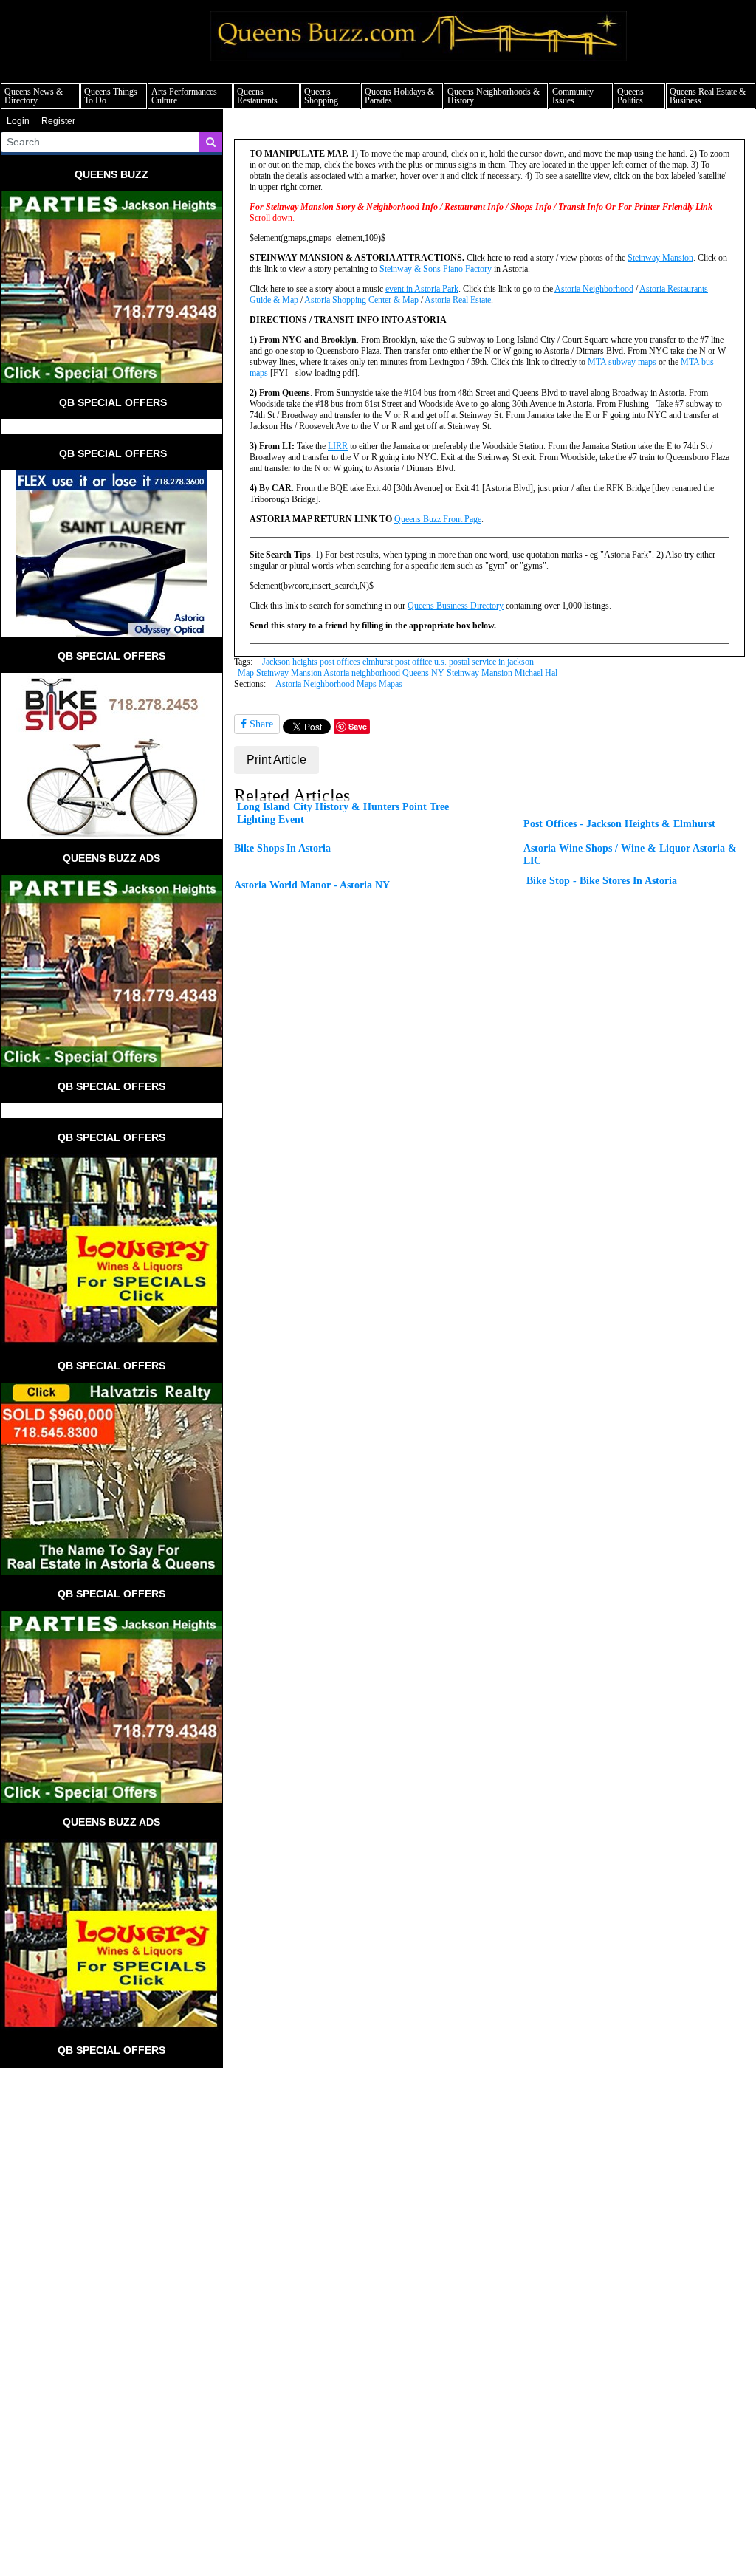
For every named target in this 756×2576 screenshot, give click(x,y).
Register (58, 121)
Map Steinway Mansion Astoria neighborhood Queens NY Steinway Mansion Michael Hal (398, 673)
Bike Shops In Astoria (282, 848)
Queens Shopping (321, 96)
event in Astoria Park (422, 289)
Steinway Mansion (660, 258)
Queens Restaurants (257, 96)
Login (18, 121)
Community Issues (573, 96)
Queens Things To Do (111, 96)
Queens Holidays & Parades (399, 96)
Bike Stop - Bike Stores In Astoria (602, 880)
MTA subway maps (622, 362)
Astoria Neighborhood (594, 289)
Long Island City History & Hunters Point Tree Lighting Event (343, 813)
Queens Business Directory (456, 606)
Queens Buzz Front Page (438, 519)
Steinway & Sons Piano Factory (436, 269)
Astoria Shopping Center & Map (361, 300)
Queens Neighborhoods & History (494, 96)
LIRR (338, 446)
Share (260, 724)
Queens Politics (630, 96)
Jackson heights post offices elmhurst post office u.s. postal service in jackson (398, 662)
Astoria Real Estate (458, 300)
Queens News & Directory (34, 96)
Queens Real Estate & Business (708, 96)
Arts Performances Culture (184, 96)
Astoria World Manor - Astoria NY (312, 885)
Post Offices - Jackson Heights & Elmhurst (619, 823)
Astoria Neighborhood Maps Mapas (339, 684)
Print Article (276, 760)
